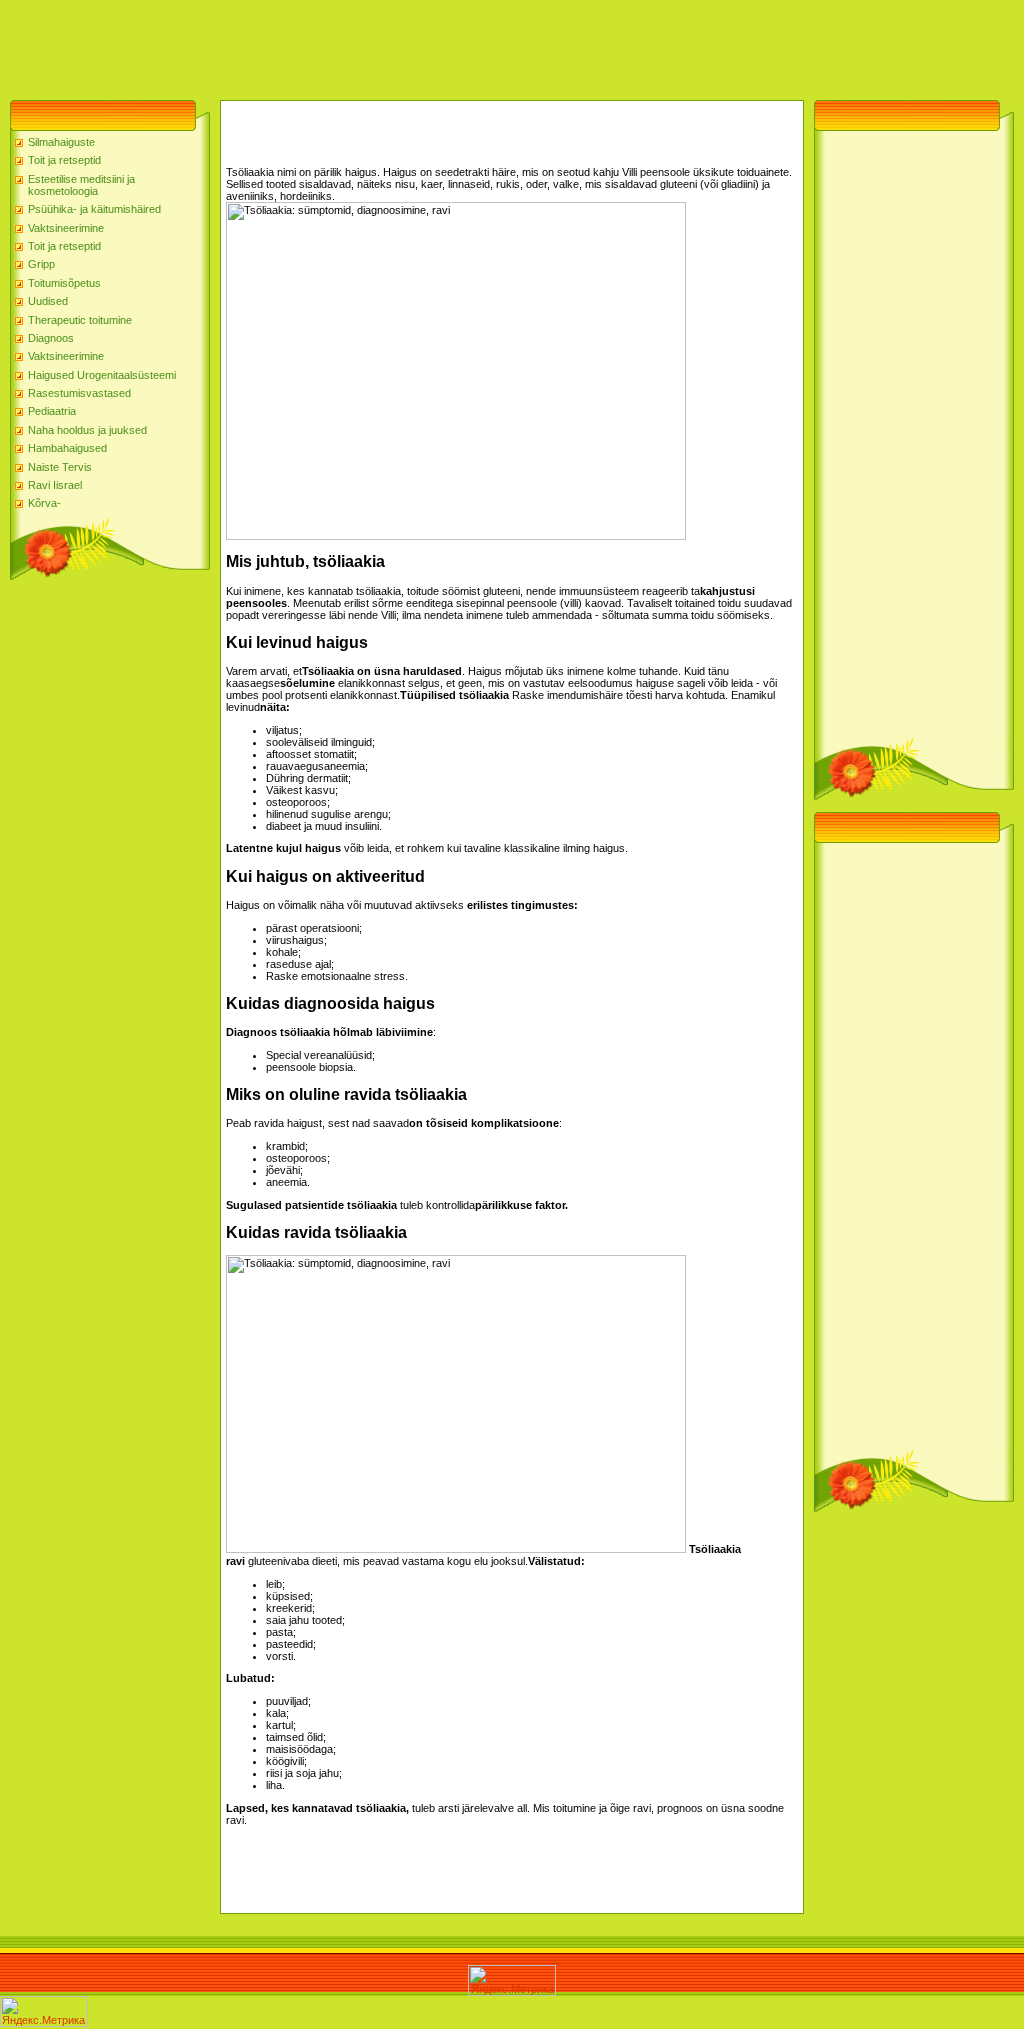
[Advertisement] (364, 45)
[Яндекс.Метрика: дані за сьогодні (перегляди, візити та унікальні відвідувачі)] (512, 1980)
